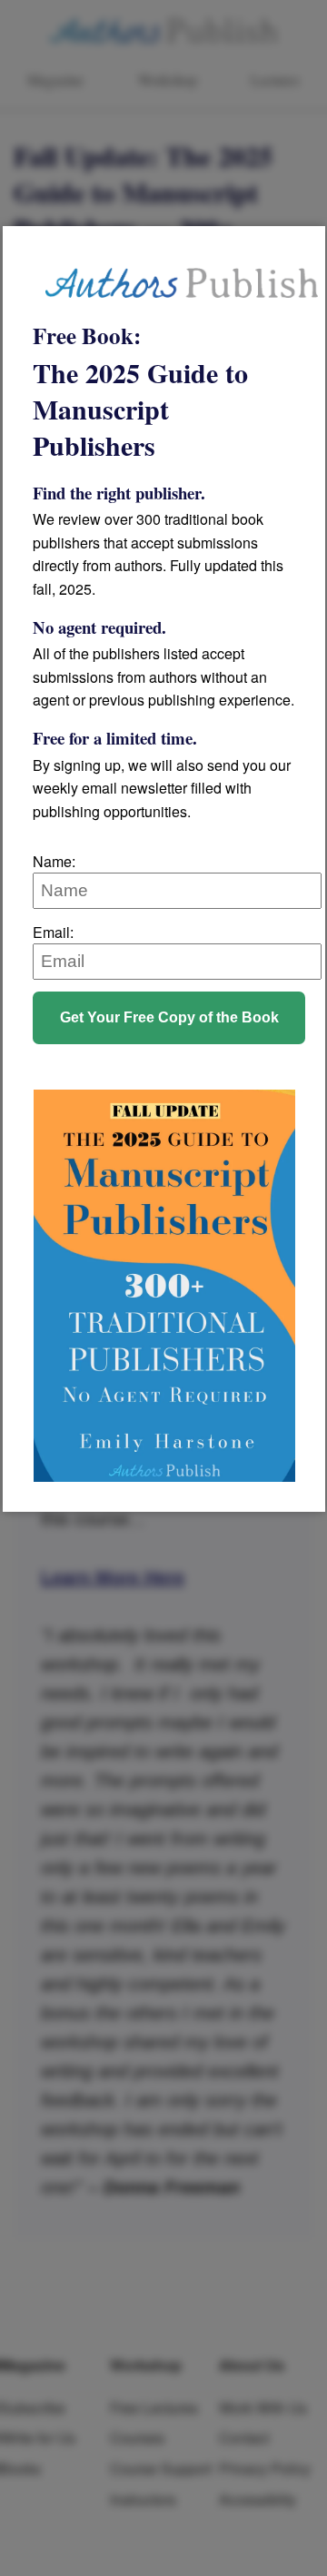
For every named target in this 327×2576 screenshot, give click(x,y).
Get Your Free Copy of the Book (169, 1017)
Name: (54, 861)
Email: (53, 932)
